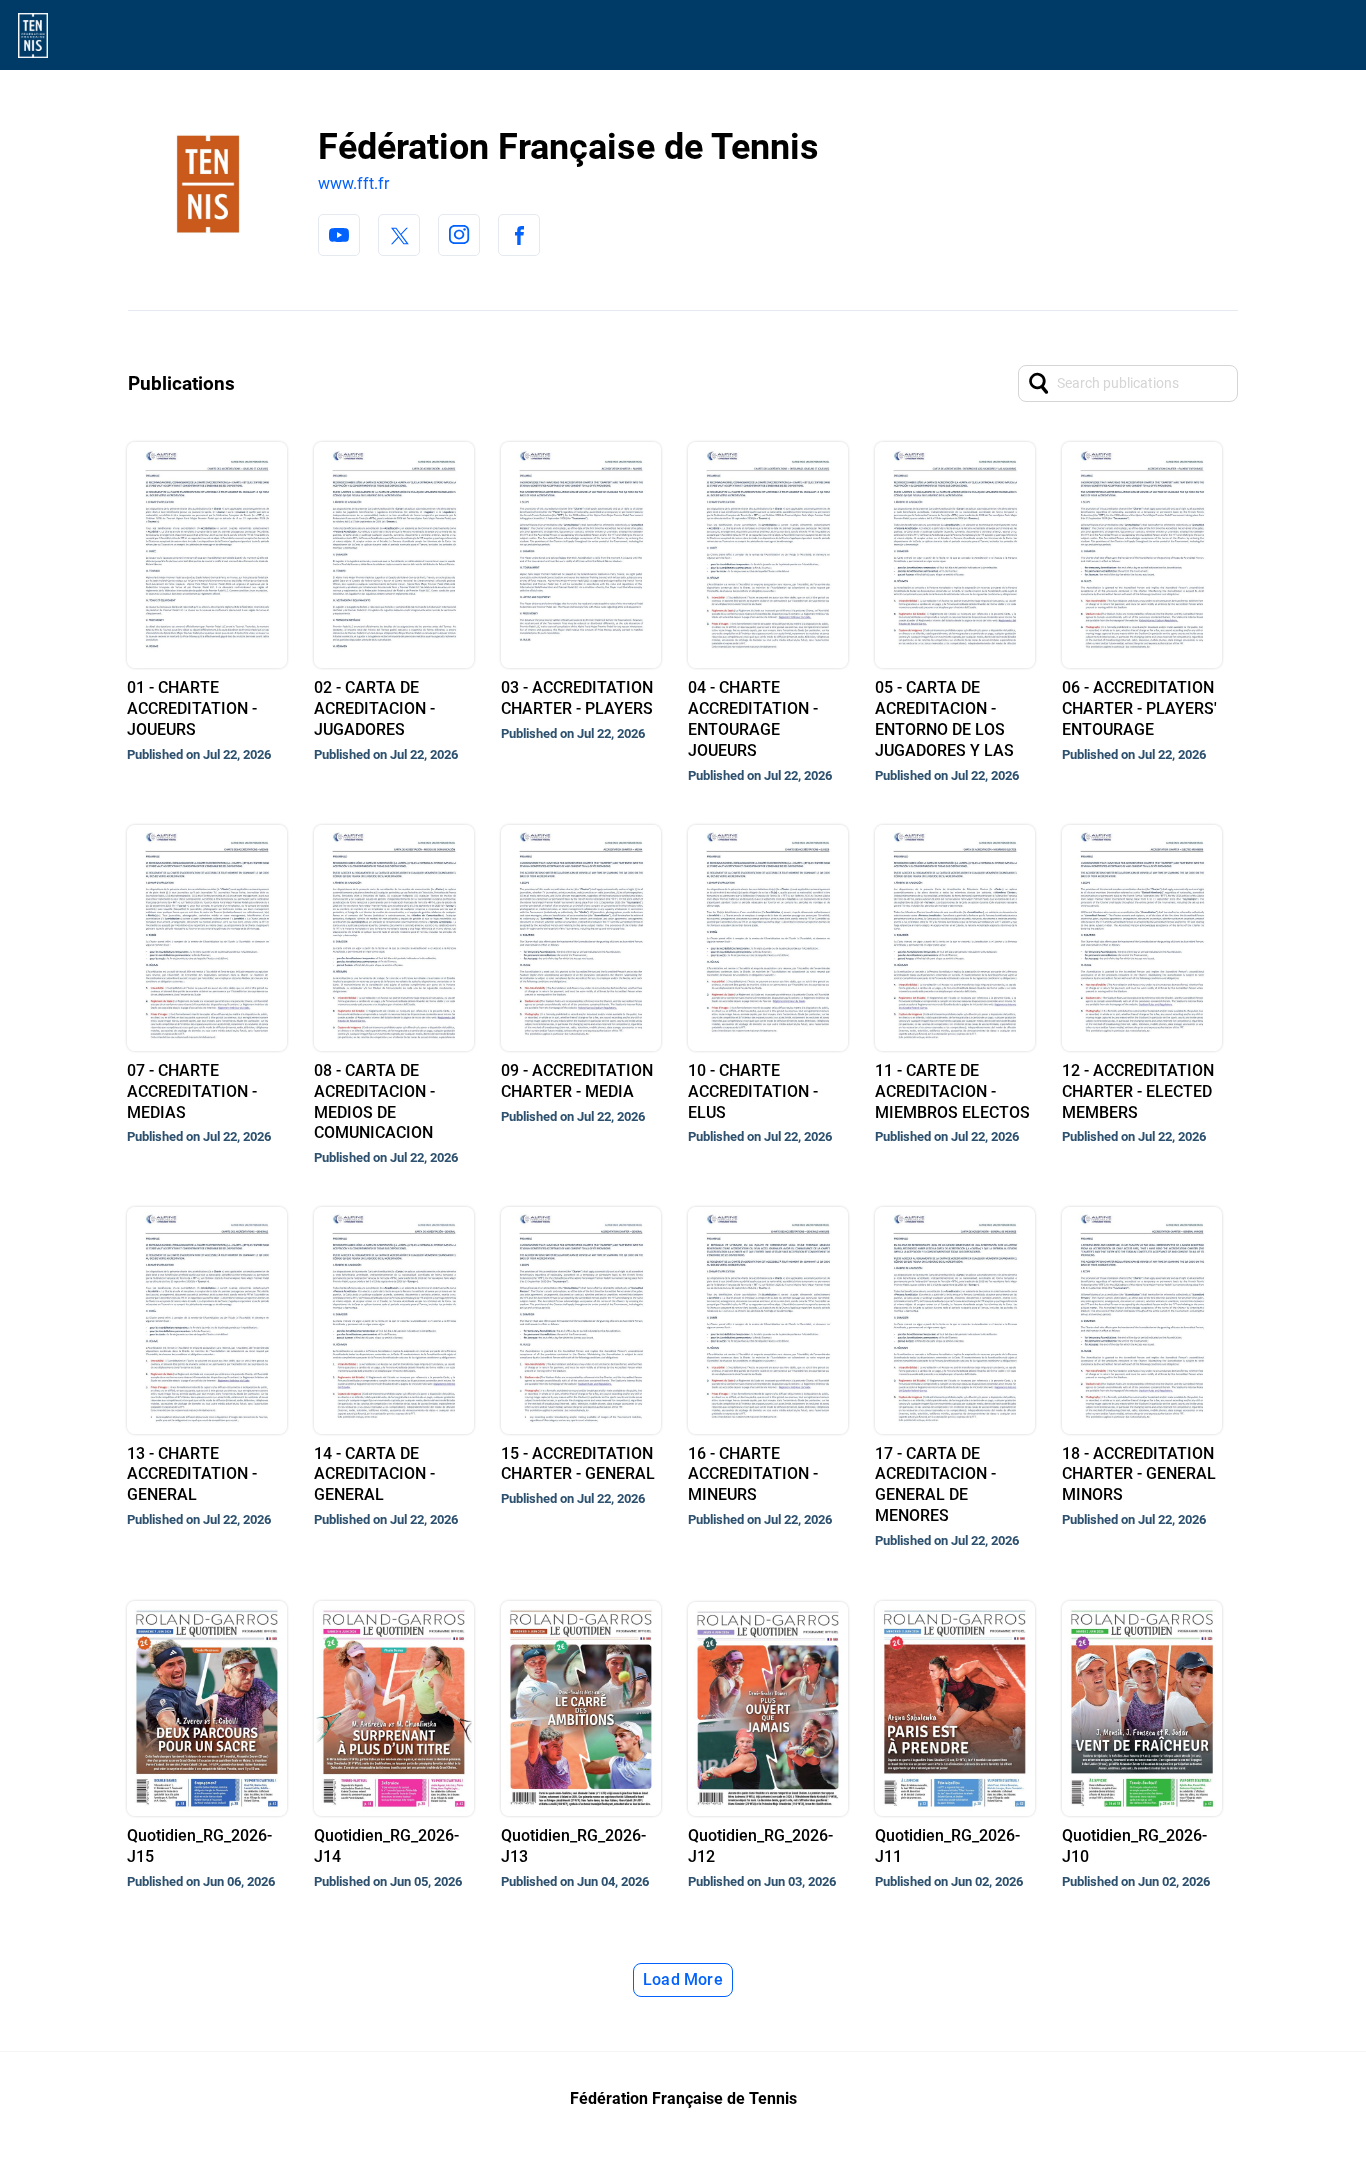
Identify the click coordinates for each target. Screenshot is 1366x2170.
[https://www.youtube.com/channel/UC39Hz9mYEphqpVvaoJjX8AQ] (339, 235)
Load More (683, 1979)
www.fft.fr (353, 183)
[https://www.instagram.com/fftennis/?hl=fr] (459, 235)
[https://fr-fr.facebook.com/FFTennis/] (519, 235)
